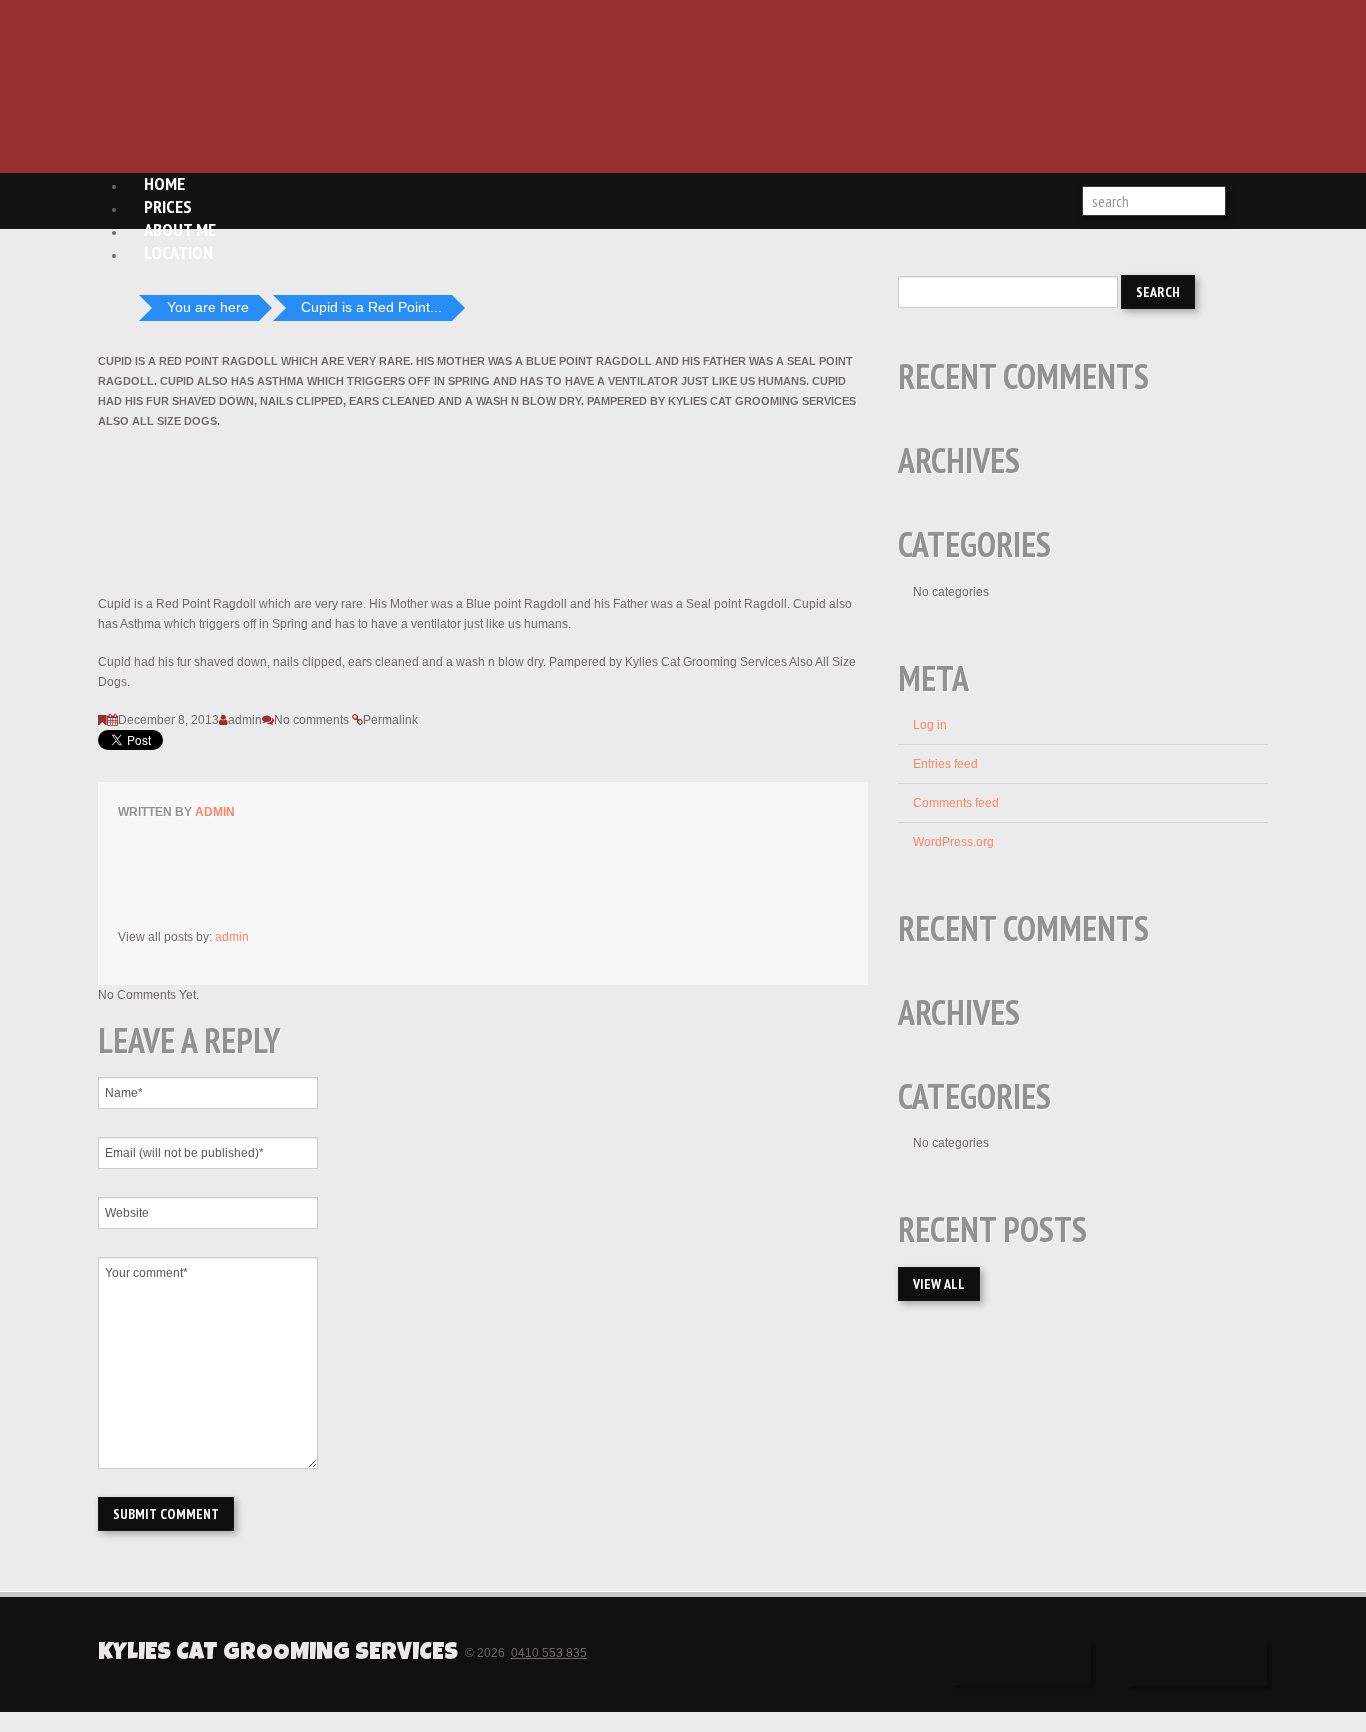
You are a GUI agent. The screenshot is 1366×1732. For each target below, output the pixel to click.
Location (178, 252)
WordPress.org (953, 842)
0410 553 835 (549, 1653)
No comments (311, 720)
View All (939, 1284)
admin (245, 720)
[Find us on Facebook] (1021, 1664)
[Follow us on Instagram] (1197, 1663)
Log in (930, 725)
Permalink (390, 720)
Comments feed (956, 803)
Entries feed (945, 764)
